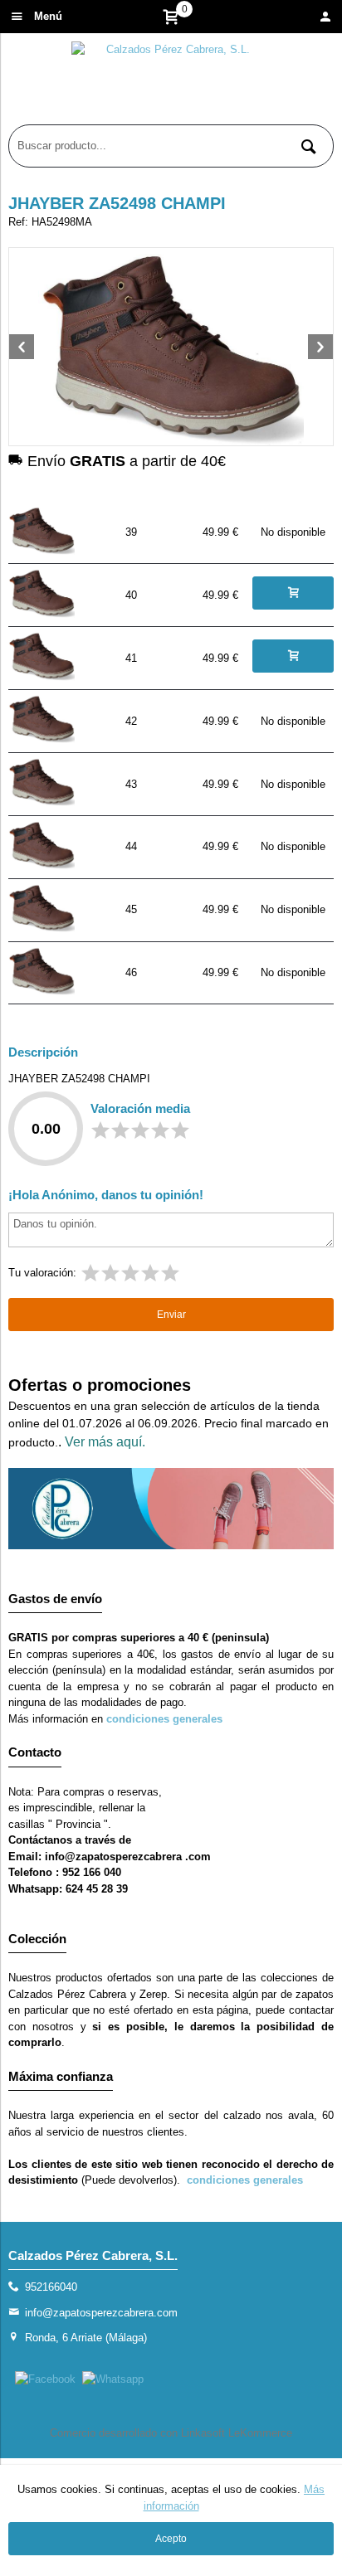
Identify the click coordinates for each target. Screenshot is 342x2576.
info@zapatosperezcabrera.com (101, 2313)
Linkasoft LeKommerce (237, 2433)
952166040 (51, 2287)
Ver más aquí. (105, 1442)
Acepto (171, 2539)
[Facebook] (45, 2379)
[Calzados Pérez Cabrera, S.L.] (171, 83)
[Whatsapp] (113, 2379)
